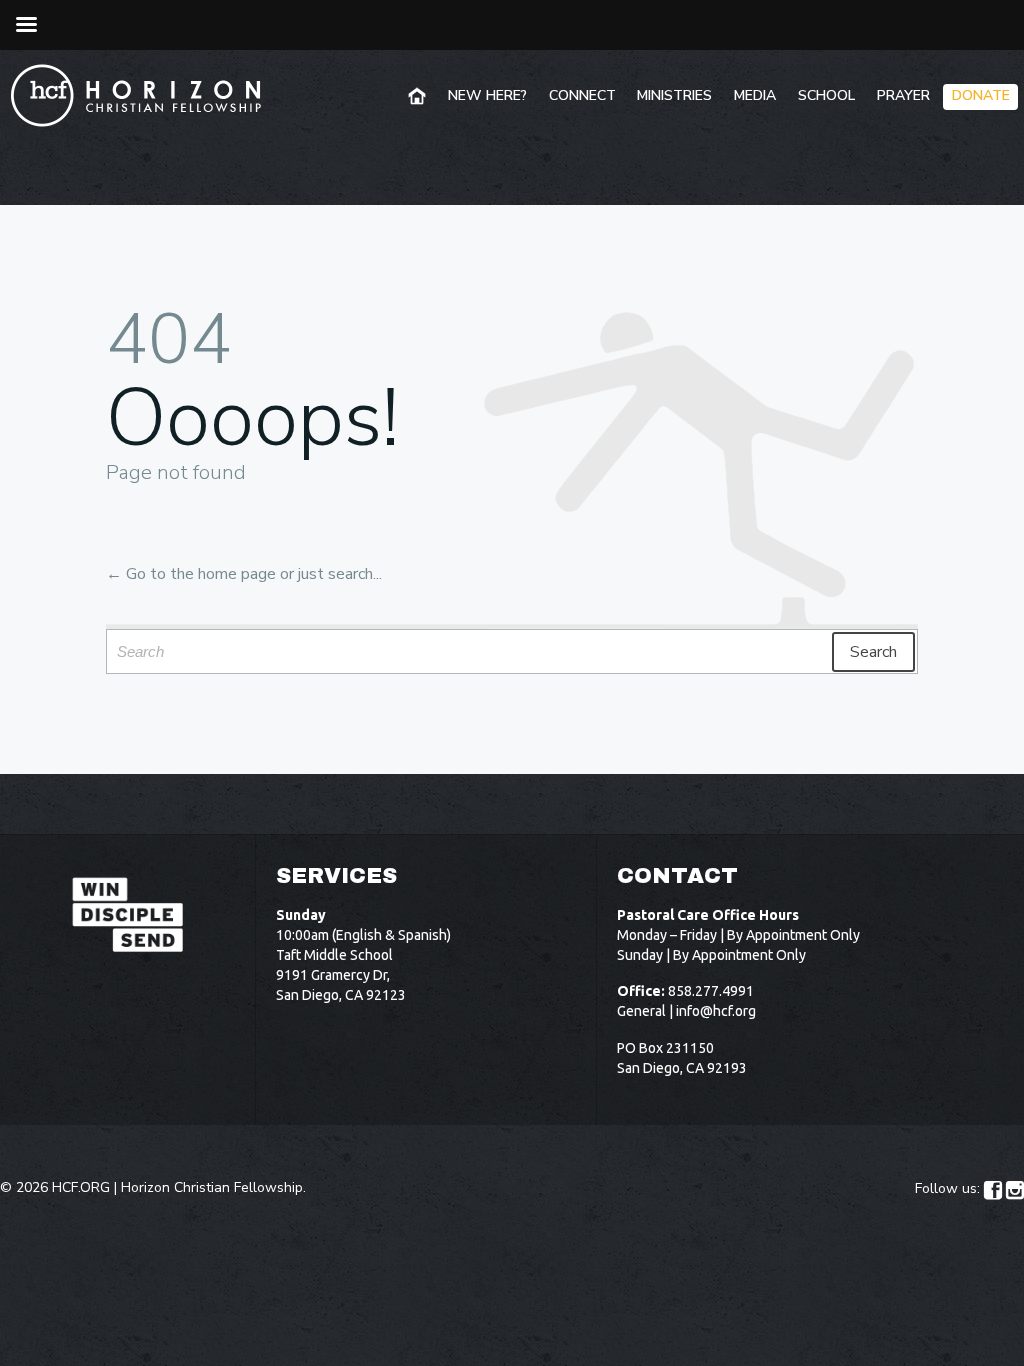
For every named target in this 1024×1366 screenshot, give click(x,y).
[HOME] (418, 97)
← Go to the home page (191, 574)
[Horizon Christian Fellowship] (137, 95)
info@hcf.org (716, 1011)
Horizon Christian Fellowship (212, 1187)
